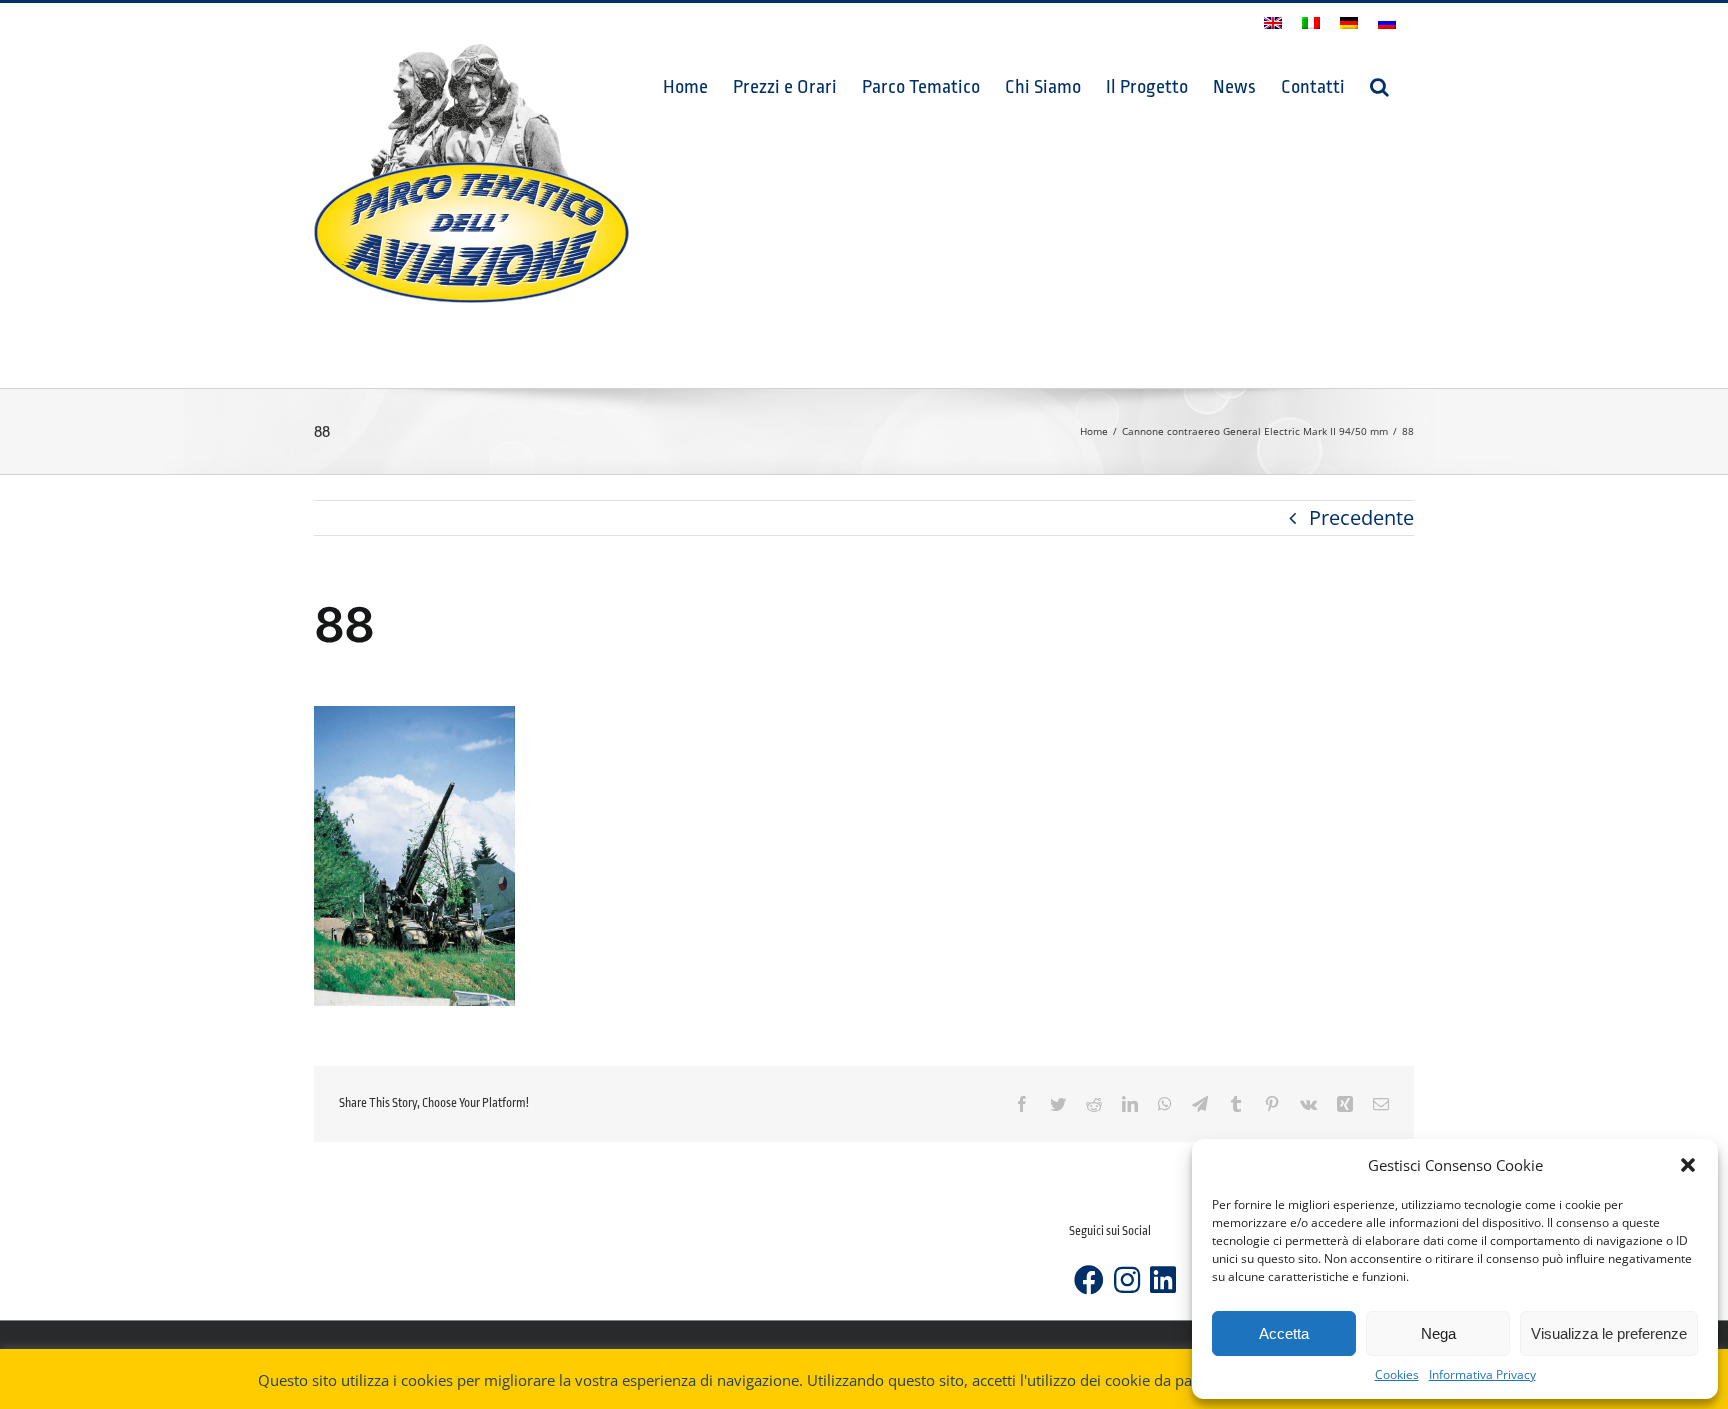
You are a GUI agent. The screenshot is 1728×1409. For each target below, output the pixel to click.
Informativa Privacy (1482, 1374)
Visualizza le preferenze (1609, 1333)
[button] (1688, 1165)
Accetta (1284, 1333)
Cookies (1397, 1374)
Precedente (1361, 517)
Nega (1438, 1333)
